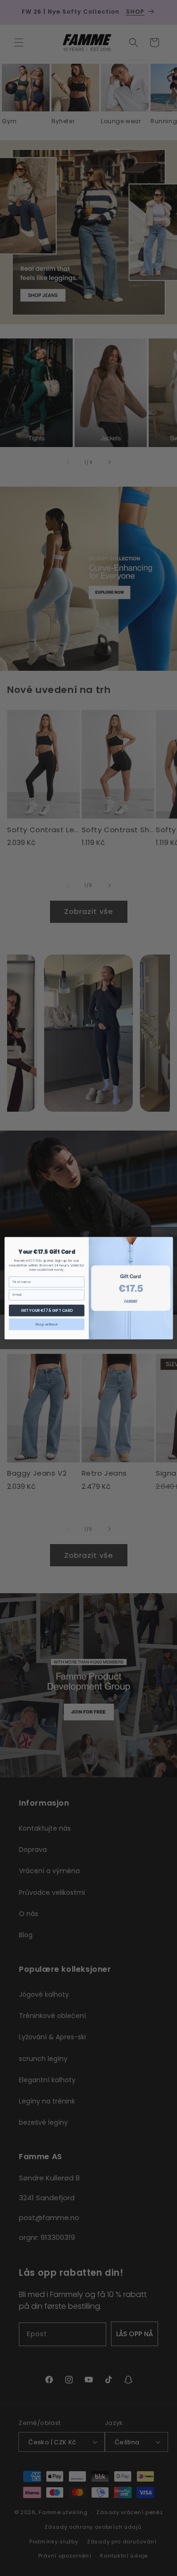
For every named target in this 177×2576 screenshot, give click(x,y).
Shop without (46, 1324)
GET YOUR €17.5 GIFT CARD (46, 1310)
